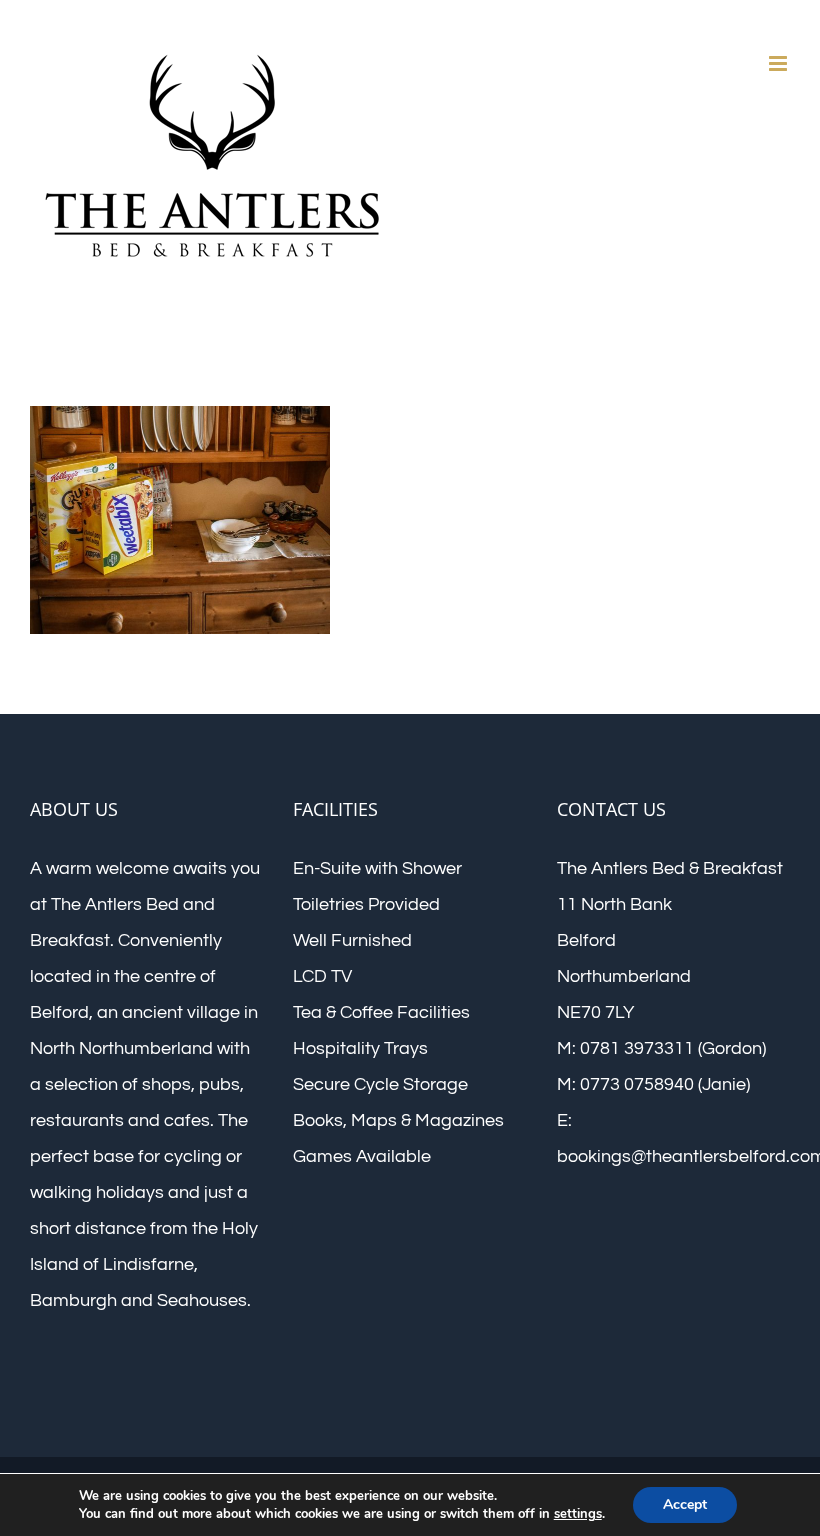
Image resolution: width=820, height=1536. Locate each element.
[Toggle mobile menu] (779, 63)
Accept (685, 1504)
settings (578, 1514)
